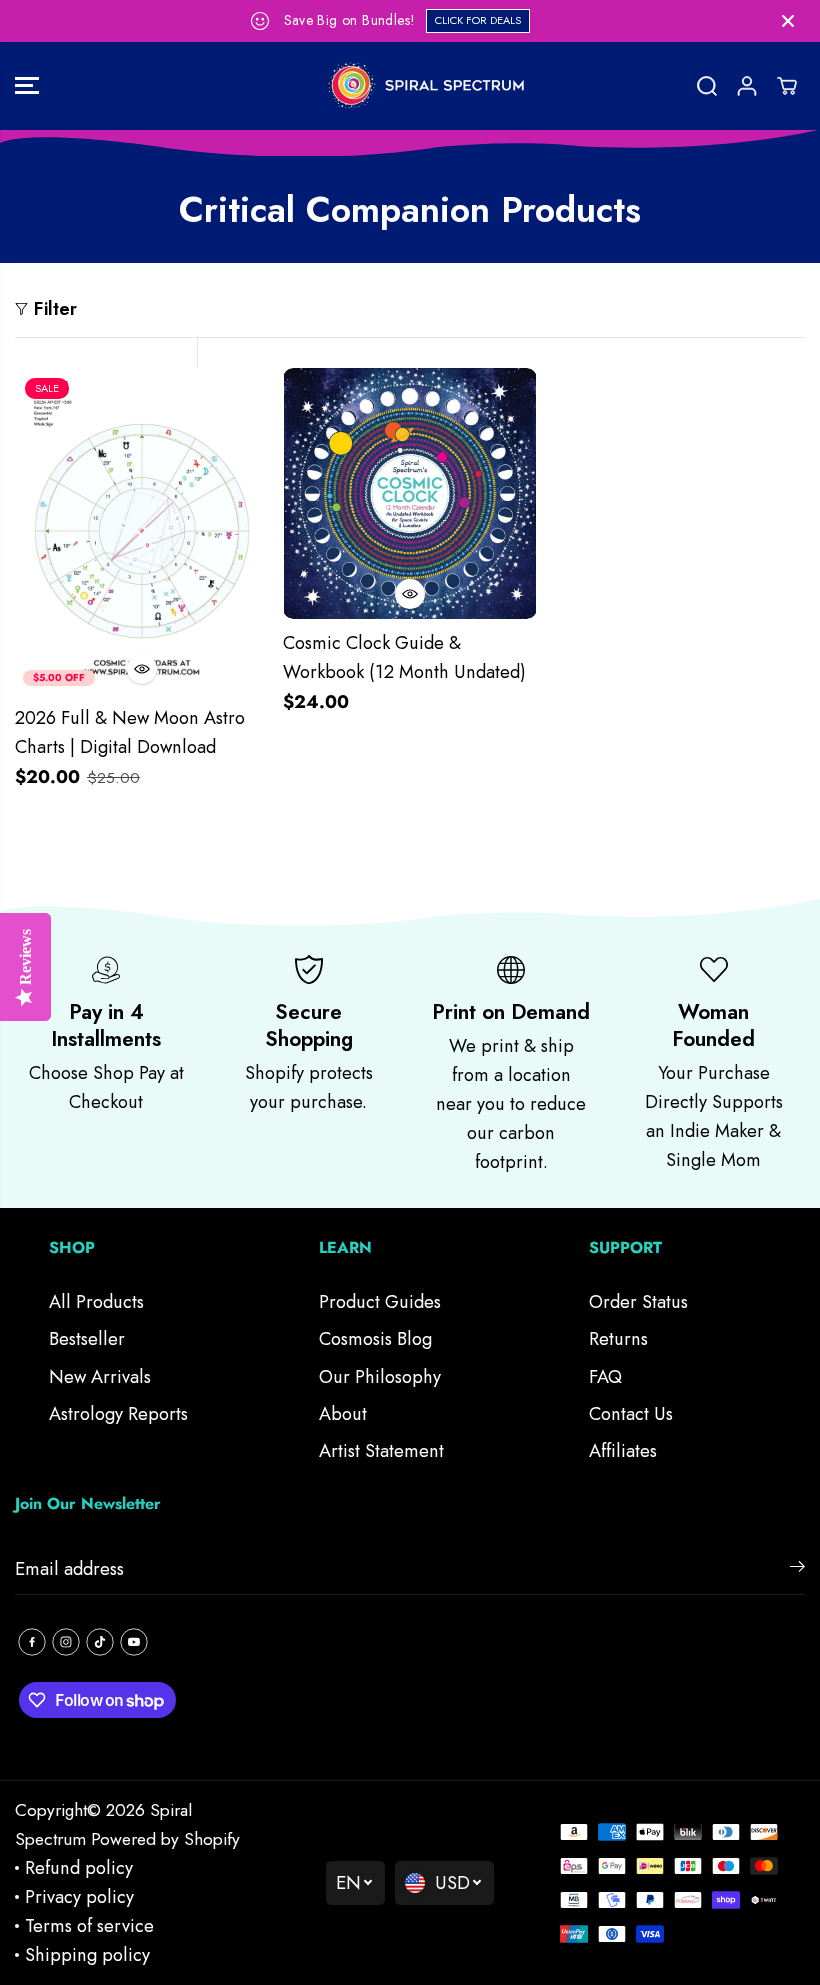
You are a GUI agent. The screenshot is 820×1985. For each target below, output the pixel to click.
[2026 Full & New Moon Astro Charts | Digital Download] (142, 531)
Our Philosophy (380, 1377)
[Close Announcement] (788, 21)
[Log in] (747, 86)
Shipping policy (87, 1955)
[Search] (707, 86)
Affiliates (623, 1451)
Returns (618, 1339)
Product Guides (380, 1302)
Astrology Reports (118, 1414)
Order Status (638, 1302)
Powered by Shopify (165, 1838)
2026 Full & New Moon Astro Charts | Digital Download (130, 732)
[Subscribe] (797, 1570)
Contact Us (631, 1414)
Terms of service (89, 1926)
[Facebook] (32, 1642)
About (343, 1414)
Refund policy (79, 1868)
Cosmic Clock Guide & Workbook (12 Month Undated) (404, 657)
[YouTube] (134, 1642)
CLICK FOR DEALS (478, 20)
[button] (27, 86)
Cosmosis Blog (375, 1339)
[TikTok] (100, 1642)
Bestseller (87, 1339)
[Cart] (787, 86)
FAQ (605, 1377)
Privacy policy (79, 1897)
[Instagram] (66, 1642)
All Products (96, 1302)
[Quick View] (142, 669)
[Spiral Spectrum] (410, 86)
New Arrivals (100, 1377)
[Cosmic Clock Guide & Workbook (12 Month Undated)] (410, 493)
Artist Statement (381, 1451)
